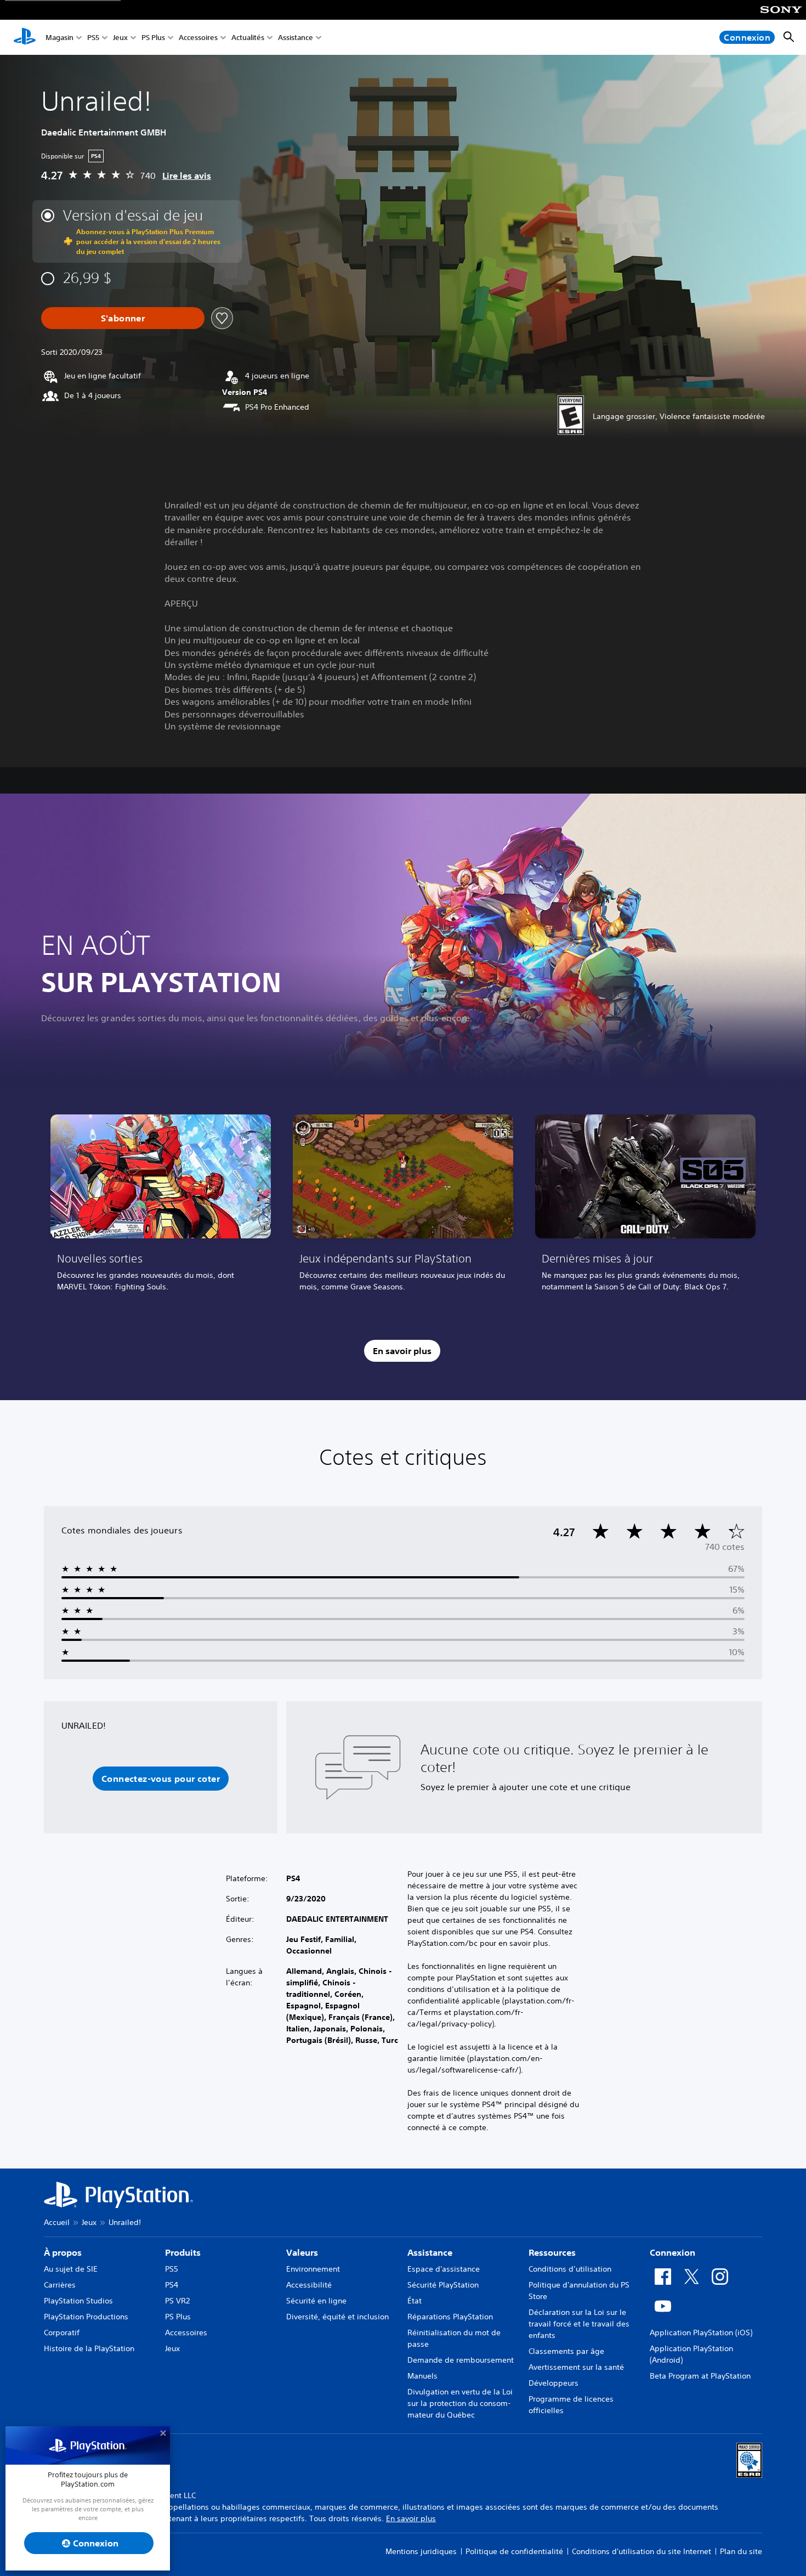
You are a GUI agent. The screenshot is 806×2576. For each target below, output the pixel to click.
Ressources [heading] (552, 2252)
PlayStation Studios (78, 2301)
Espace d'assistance (444, 2269)
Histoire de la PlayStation (89, 2348)
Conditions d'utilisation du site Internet (642, 2551)
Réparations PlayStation (450, 2317)
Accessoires (198, 38)
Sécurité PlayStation (443, 2285)
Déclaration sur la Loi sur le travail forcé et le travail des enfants (579, 2324)
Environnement (313, 2269)
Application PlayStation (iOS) (701, 2332)
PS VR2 (177, 2301)
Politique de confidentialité (514, 2551)
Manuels (422, 2376)
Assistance (296, 38)
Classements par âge (566, 2351)
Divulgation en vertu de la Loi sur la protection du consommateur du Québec (460, 2403)
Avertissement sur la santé (576, 2367)
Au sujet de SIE (71, 2269)
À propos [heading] (63, 2252)
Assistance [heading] (430, 2252)
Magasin (59, 38)
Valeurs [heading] (302, 2252)
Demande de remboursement (461, 2360)
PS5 (93, 38)
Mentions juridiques (421, 2551)
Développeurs (554, 2383)
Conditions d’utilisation (570, 2269)
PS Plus (153, 38)
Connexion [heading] (672, 2252)
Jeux (120, 38)
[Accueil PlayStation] (25, 37)
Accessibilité (309, 2285)
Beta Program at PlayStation (700, 2376)
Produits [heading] (183, 2252)
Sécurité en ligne (316, 2301)
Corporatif (62, 2332)
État (415, 2301)
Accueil (57, 2222)
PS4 (172, 2285)
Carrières (60, 2285)
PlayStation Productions (86, 2317)
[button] (161, 1779)
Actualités (248, 38)
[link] (161, 1207)
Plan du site (741, 2551)
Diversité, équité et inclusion (337, 2317)
